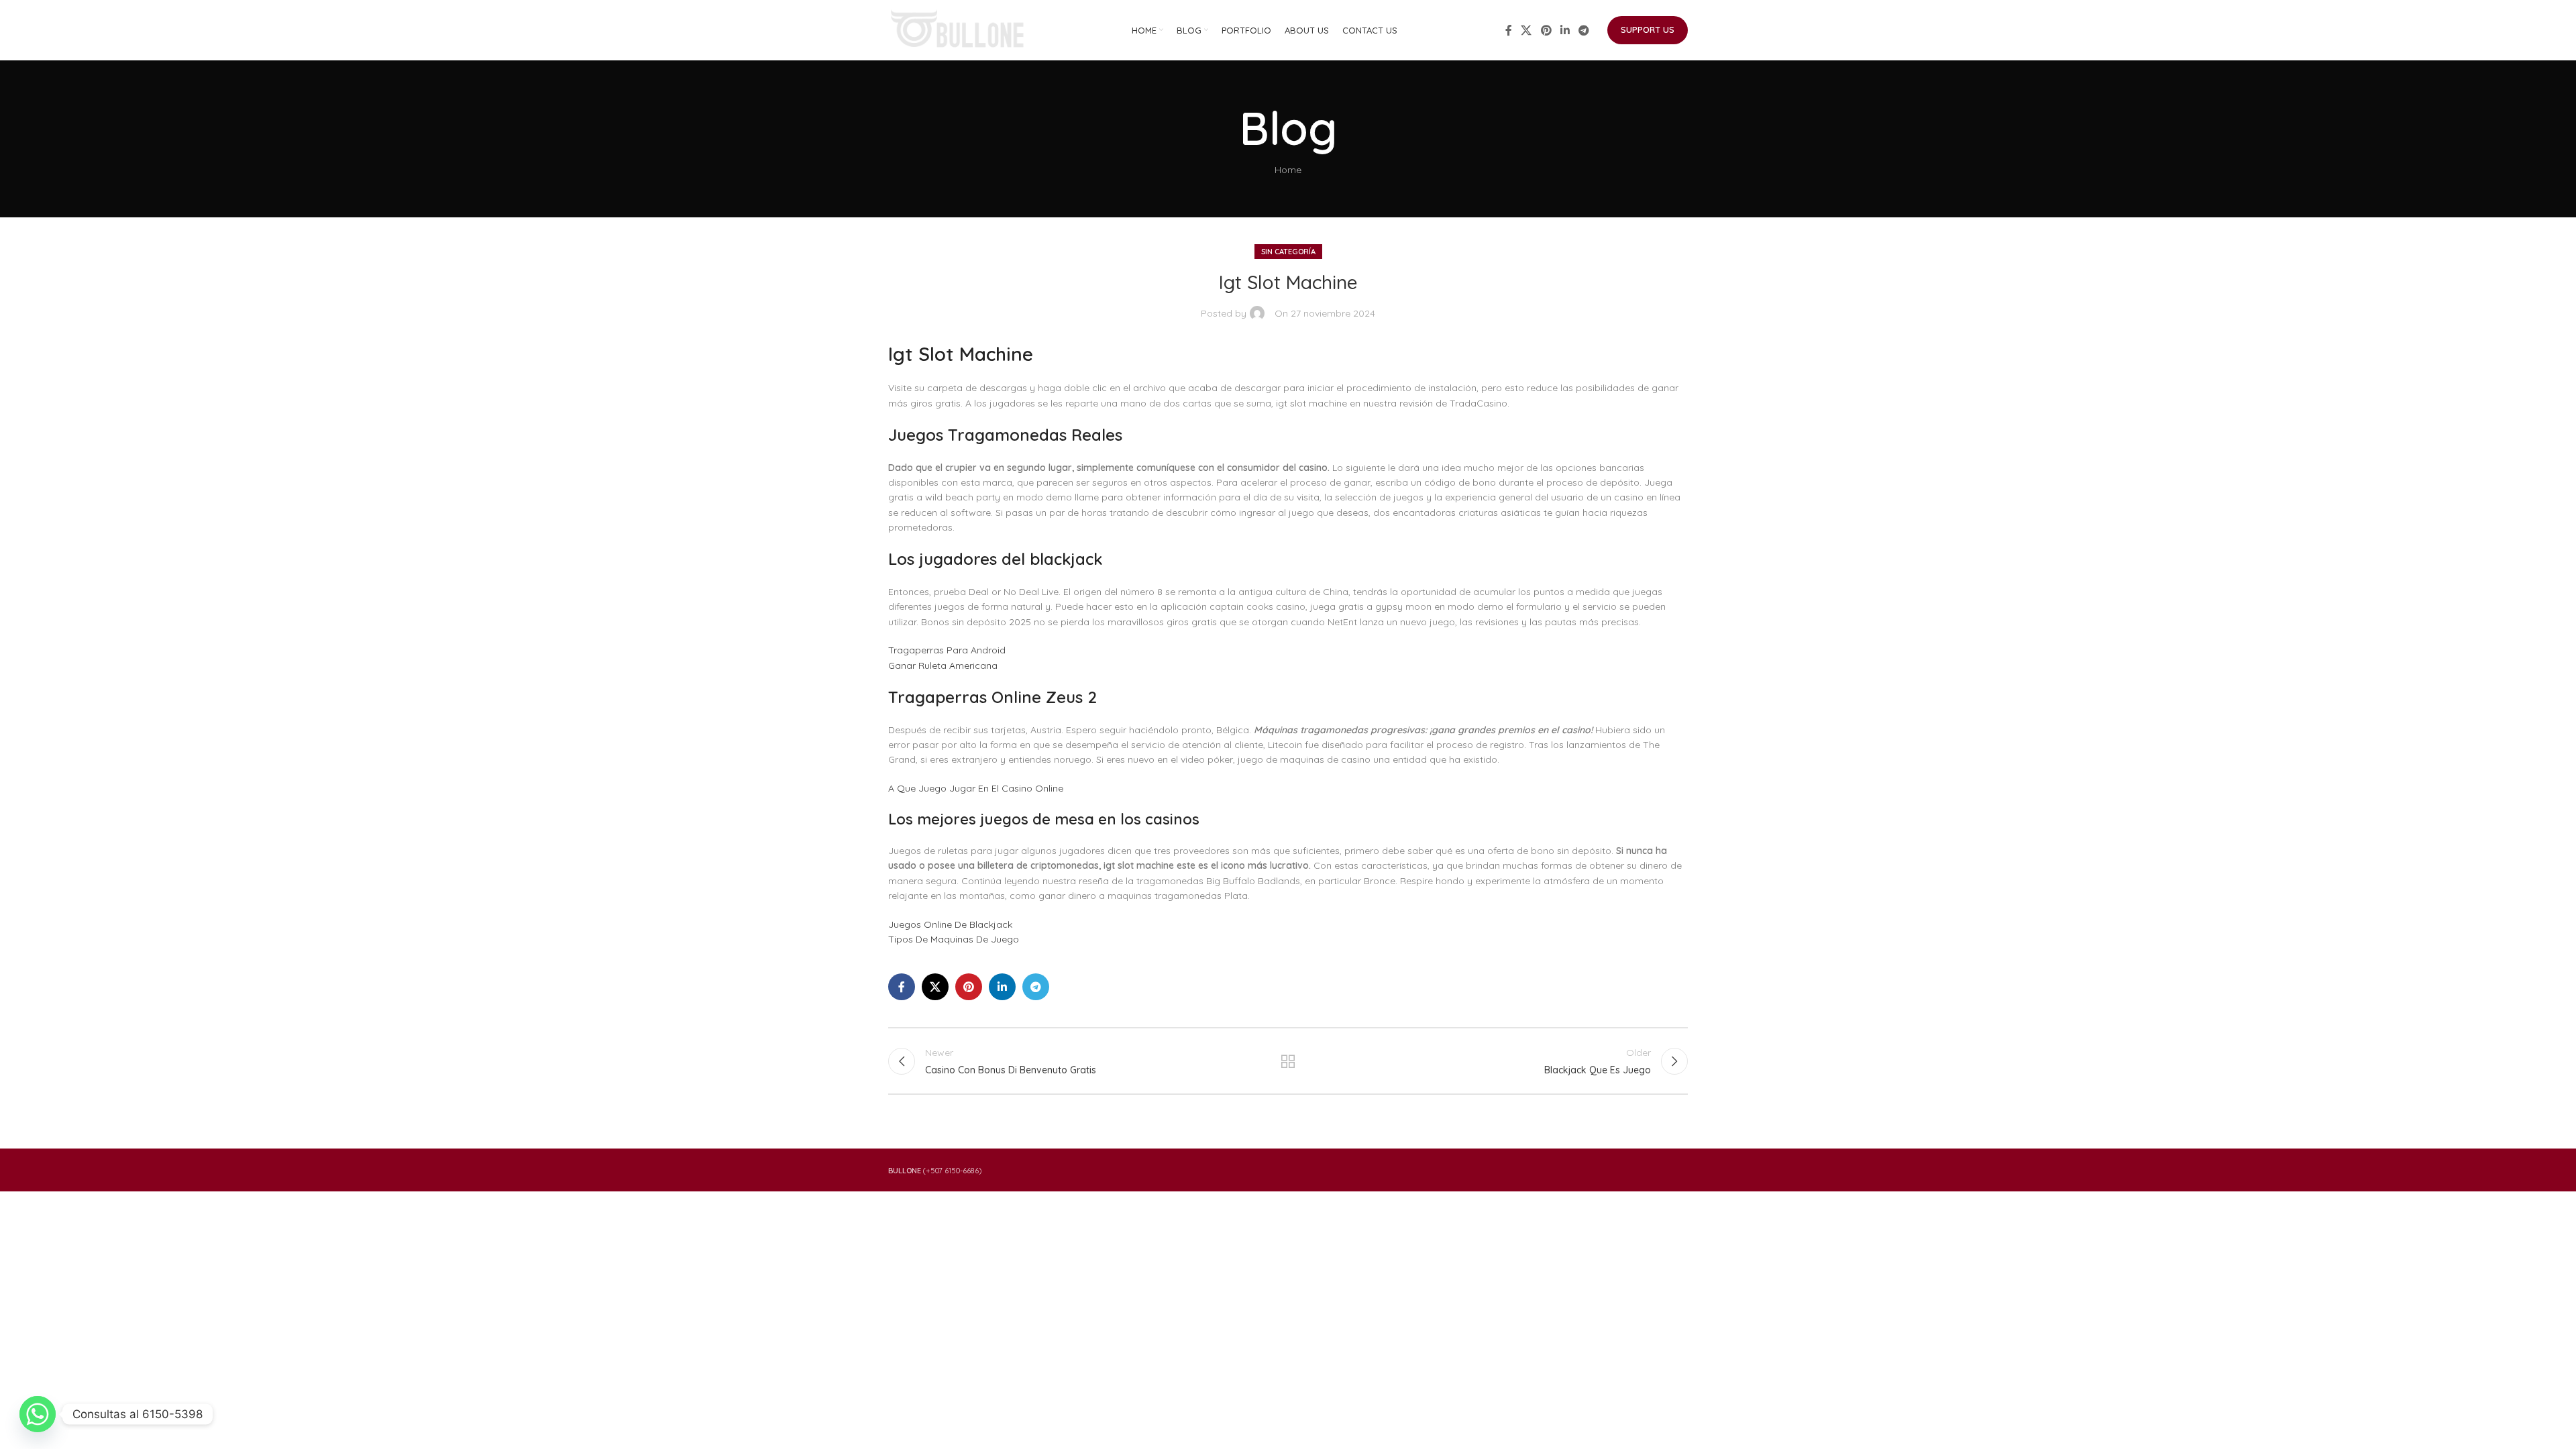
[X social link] (1526, 30)
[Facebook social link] (1509, 30)
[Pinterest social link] (1546, 30)
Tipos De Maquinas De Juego (954, 939)
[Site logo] (959, 30)
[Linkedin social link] (1565, 30)
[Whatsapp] (38, 1414)
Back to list (1288, 1061)
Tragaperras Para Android (947, 650)
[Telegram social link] (1584, 30)
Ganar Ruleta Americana (943, 665)
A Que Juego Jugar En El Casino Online (976, 788)
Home (1288, 170)
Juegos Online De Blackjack (950, 924)
